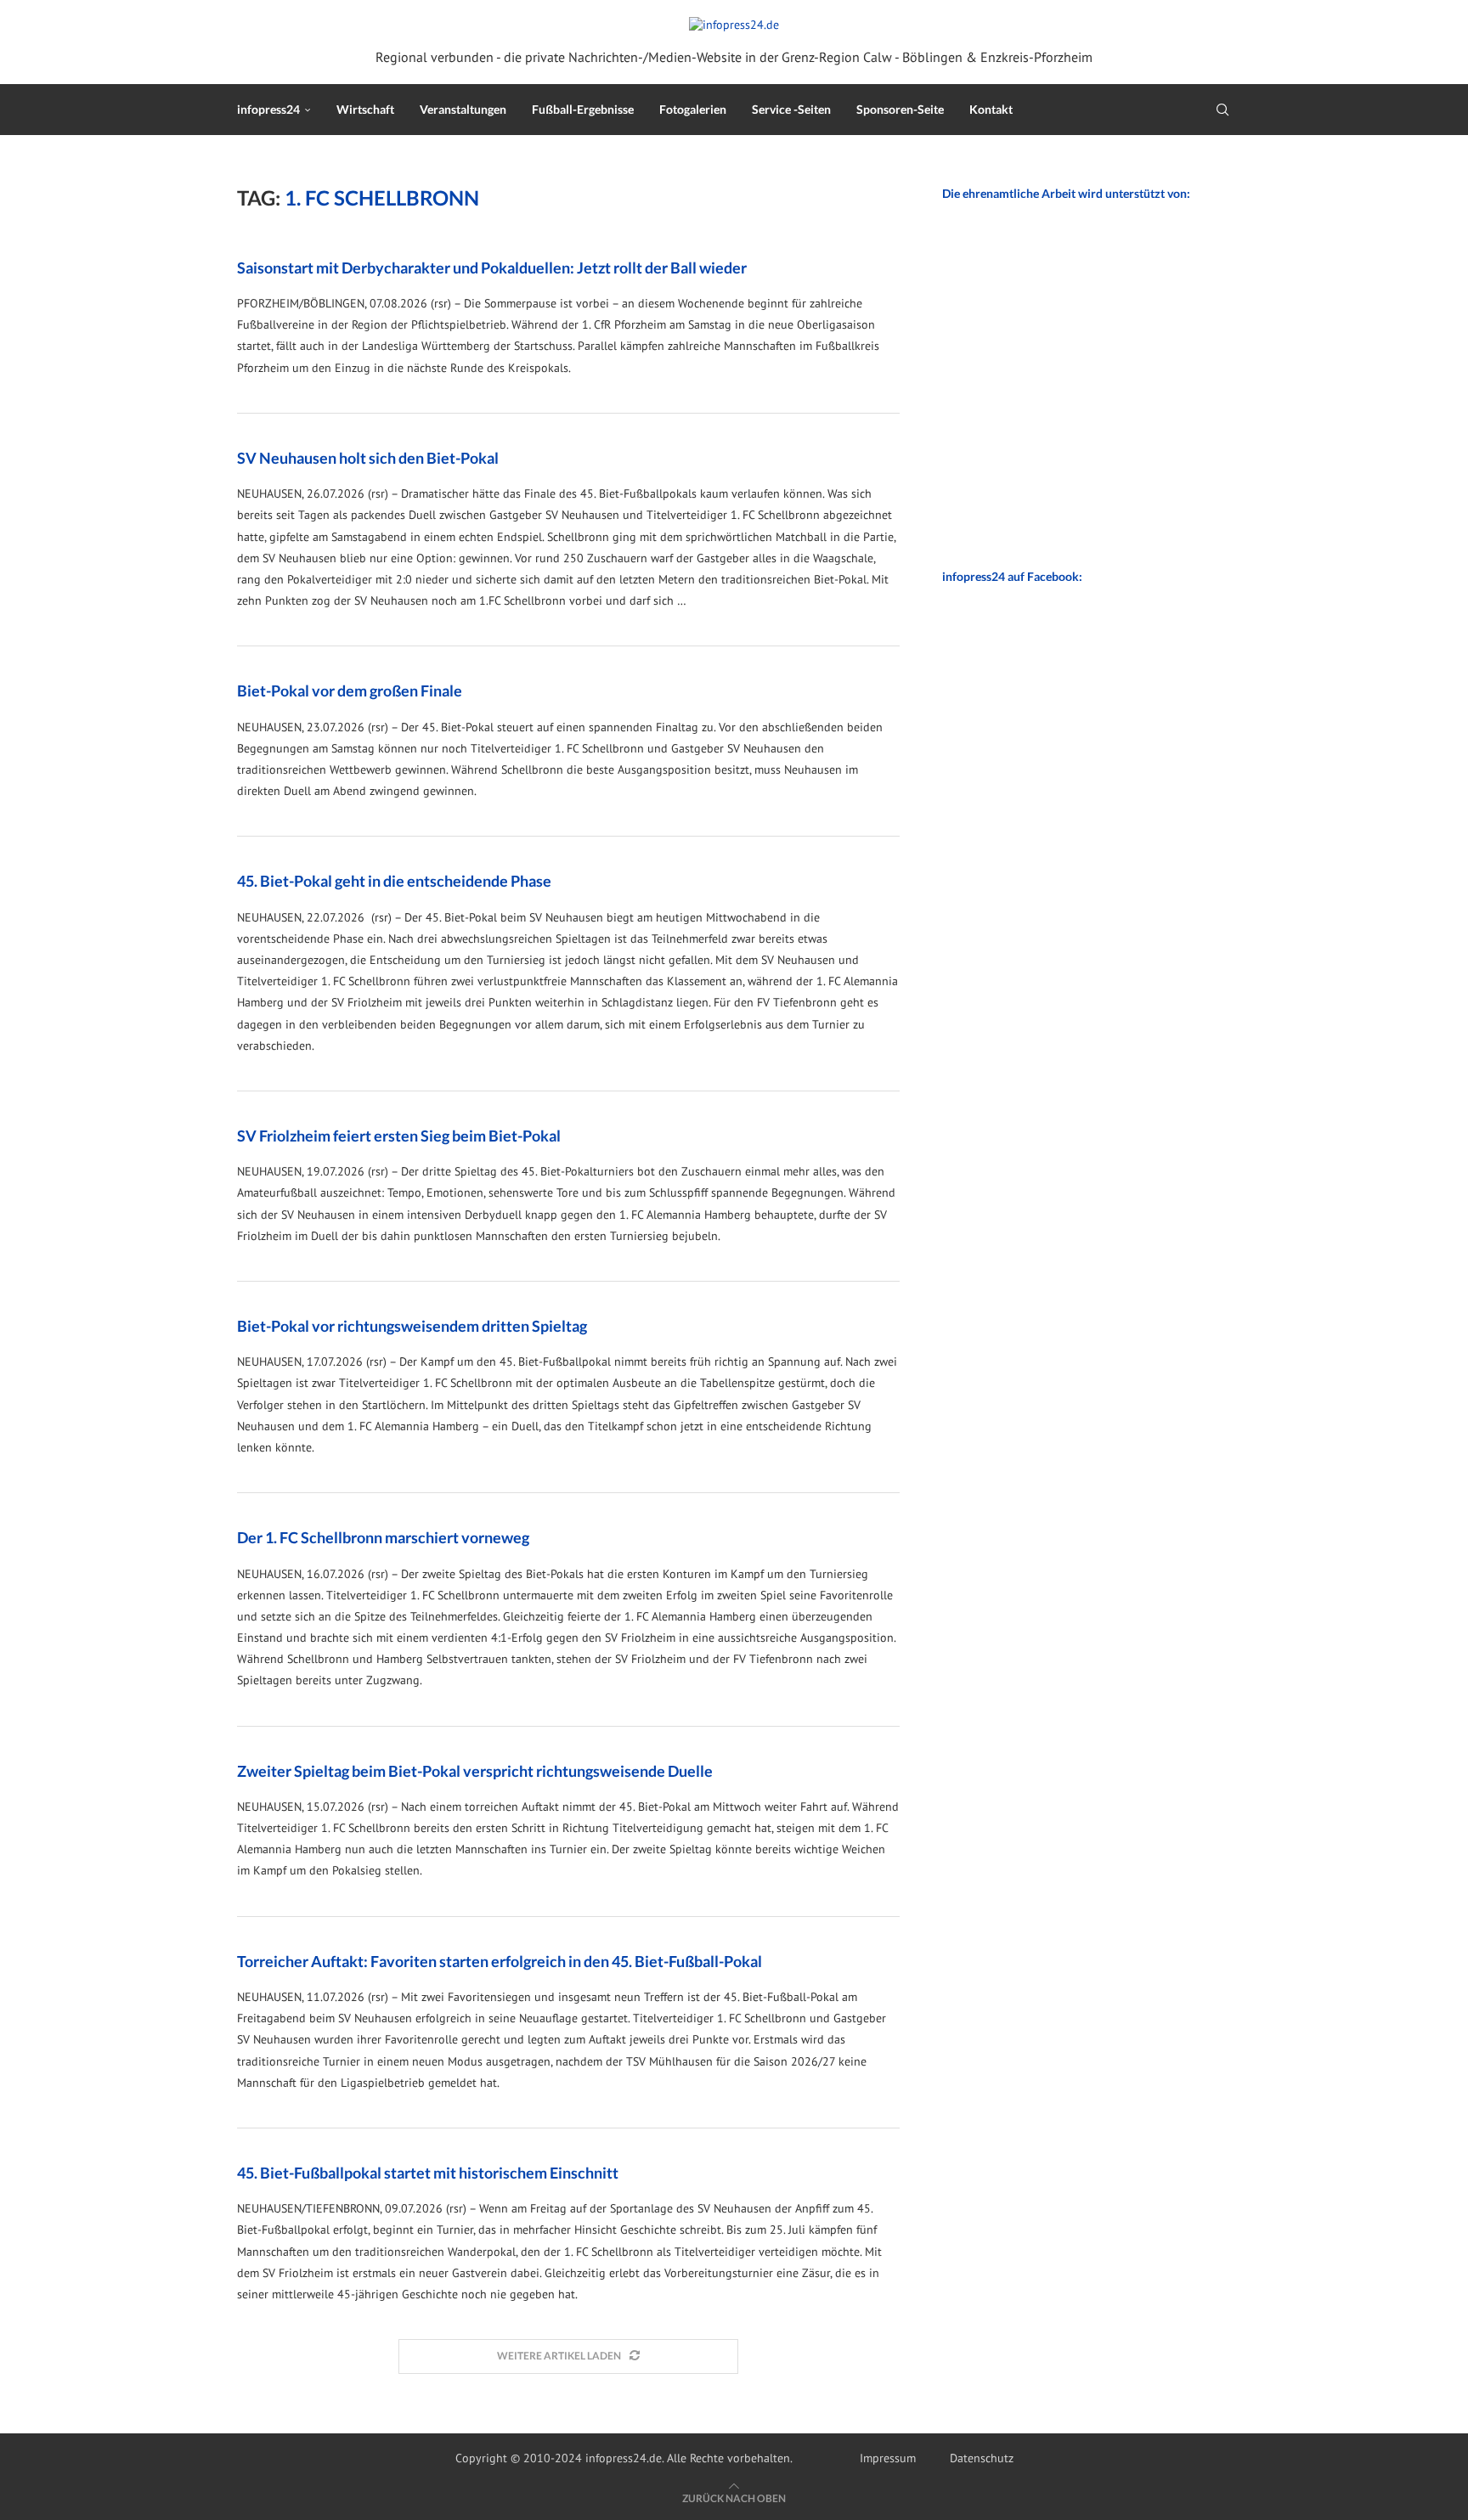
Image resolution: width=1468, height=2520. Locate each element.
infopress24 (268, 109)
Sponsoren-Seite (900, 109)
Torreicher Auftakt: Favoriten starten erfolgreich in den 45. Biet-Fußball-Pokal (500, 1961)
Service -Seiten (791, 109)
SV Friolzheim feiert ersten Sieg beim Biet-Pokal (399, 1136)
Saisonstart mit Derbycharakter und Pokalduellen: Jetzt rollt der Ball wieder (492, 268)
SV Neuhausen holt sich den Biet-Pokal (368, 458)
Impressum (888, 2458)
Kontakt (991, 109)
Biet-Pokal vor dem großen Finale (350, 691)
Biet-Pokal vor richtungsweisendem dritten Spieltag (412, 1326)
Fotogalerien (693, 109)
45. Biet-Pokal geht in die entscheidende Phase (394, 881)
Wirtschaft (365, 109)
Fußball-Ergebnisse (583, 109)
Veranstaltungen (463, 109)
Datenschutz (982, 2458)
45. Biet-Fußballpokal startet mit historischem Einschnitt (428, 2173)
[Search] (1222, 110)
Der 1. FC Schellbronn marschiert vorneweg (383, 1537)
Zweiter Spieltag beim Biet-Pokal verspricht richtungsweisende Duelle (475, 1771)
